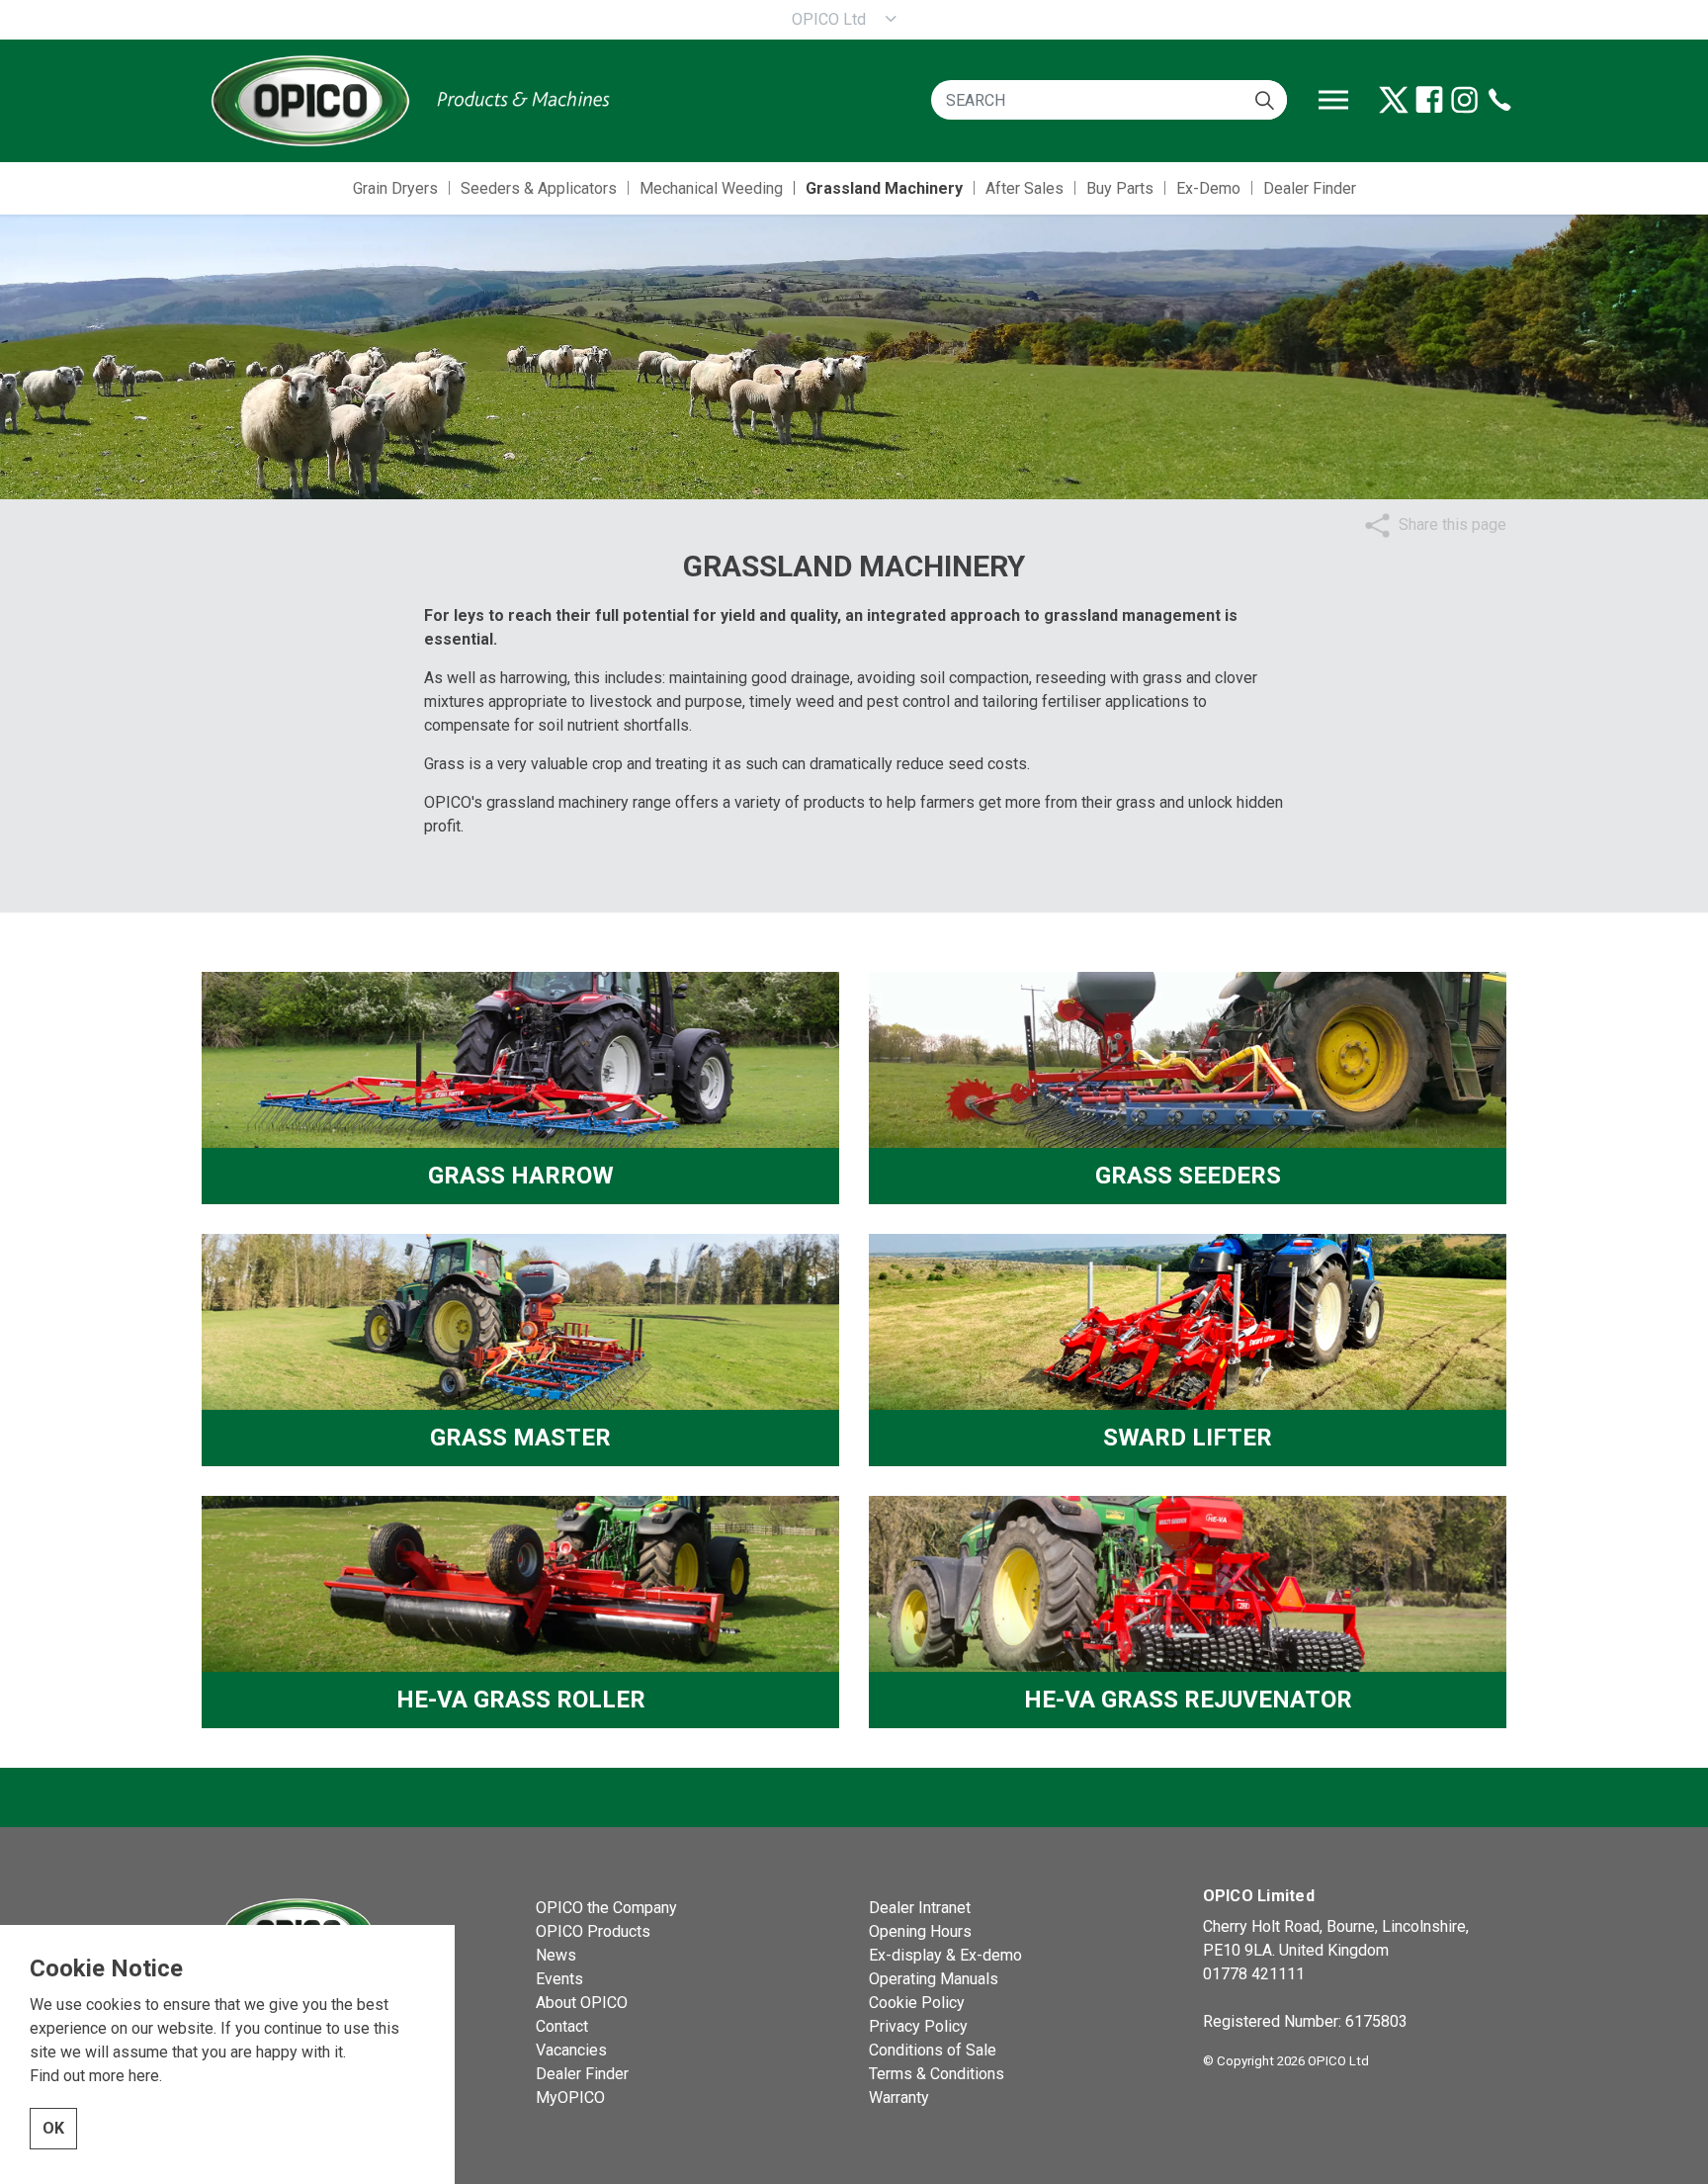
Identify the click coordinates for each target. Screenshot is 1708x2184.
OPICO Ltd (829, 19)
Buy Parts (1120, 188)
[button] (1265, 100)
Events (559, 1979)
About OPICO (582, 2003)
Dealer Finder (1310, 188)
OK (53, 2128)
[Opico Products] (408, 100)
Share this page (1452, 524)
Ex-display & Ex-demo (945, 1955)
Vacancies (571, 2050)
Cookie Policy (917, 2003)
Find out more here (94, 2076)
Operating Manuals (934, 1979)
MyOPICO (570, 2097)
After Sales (1025, 188)
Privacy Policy (918, 2026)
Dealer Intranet (920, 1908)
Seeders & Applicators (539, 188)
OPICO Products (593, 1931)
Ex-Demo (1208, 188)
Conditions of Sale (933, 2050)
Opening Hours (920, 1931)
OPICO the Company (606, 1908)
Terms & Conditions (937, 2074)
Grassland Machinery (884, 188)
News (556, 1955)
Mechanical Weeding (711, 188)
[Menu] (1333, 100)
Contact (562, 2026)
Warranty (899, 2097)
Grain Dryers (395, 188)
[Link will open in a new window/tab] (1394, 100)
